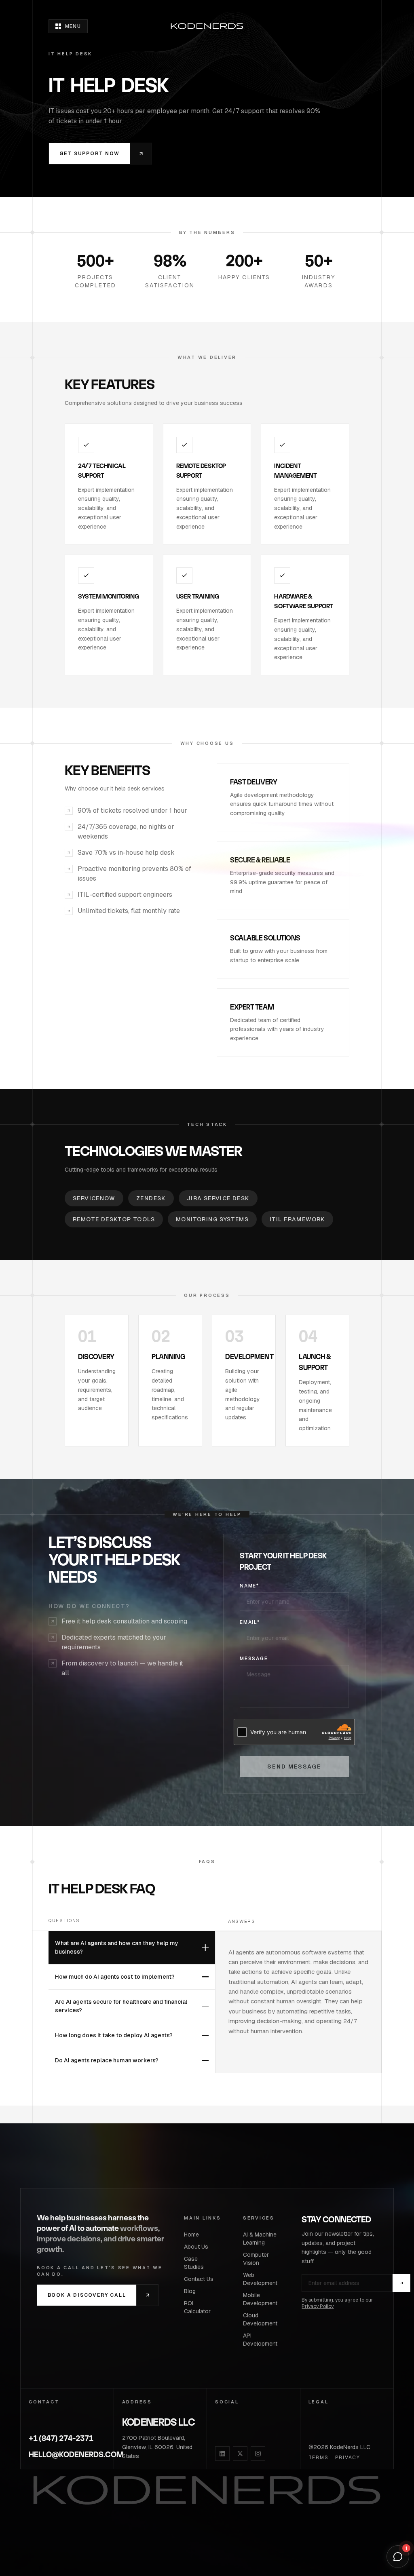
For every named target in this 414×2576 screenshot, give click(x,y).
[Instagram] (258, 2454)
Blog (190, 2291)
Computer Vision (256, 2259)
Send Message (294, 1767)
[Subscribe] (401, 2283)
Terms (319, 2458)
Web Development (260, 2279)
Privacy (348, 2458)
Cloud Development (260, 2319)
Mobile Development (260, 2299)
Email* (250, 1622)
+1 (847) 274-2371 (61, 2438)
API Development (260, 2340)
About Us (196, 2247)
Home (191, 2235)
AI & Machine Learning (260, 2239)
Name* (249, 1586)
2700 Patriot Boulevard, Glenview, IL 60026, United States (157, 2447)
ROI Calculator (197, 2307)
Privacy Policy (318, 2306)
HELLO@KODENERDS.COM (67, 2455)
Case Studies (194, 2263)
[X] (240, 2454)
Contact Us (199, 2279)
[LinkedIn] (222, 2454)
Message (254, 1659)
